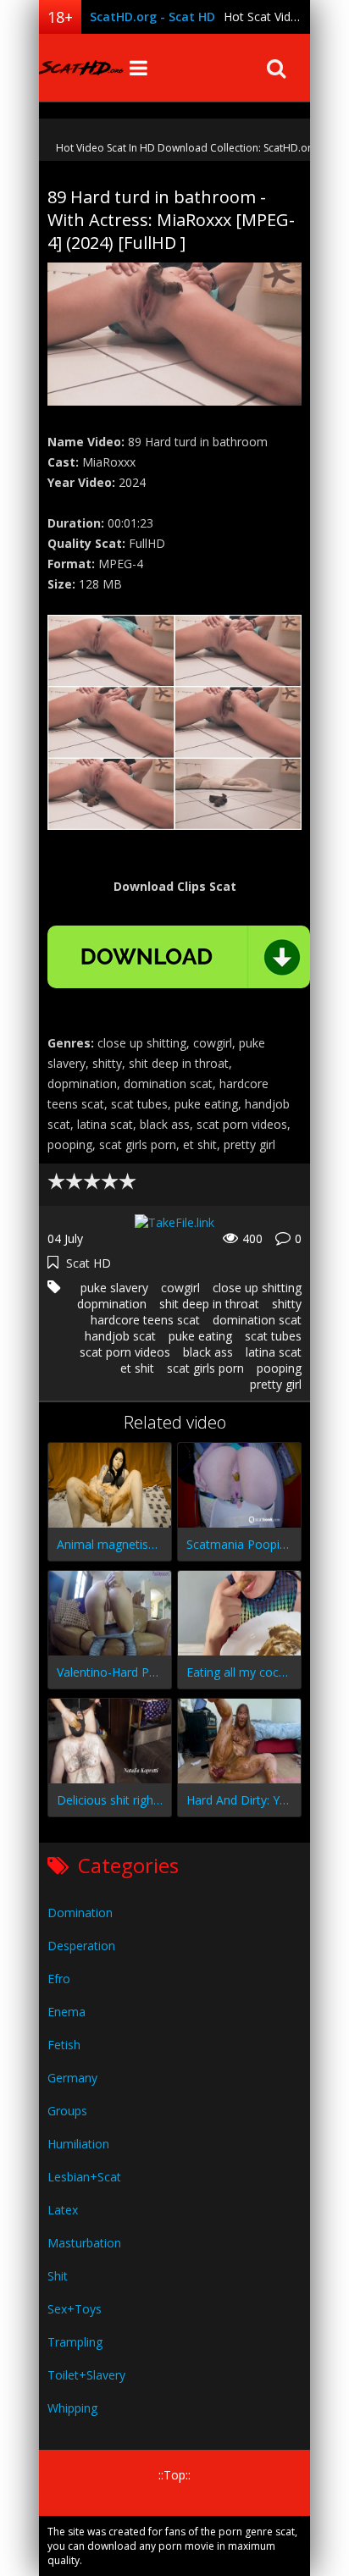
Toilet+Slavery (86, 2375)
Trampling (75, 2342)
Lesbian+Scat (84, 2177)
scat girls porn (205, 1368)
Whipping (72, 2408)
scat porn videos (125, 1352)
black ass (208, 1352)
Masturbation (84, 2243)
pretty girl (276, 1384)
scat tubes (273, 1336)
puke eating (200, 1336)
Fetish (64, 2045)
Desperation (81, 1946)
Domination (80, 1913)
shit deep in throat (209, 1304)
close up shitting (257, 1288)
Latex (63, 2210)
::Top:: (174, 2475)
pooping (279, 1368)
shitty (287, 1304)
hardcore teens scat (145, 1320)
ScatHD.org (81, 68)
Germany (72, 2078)
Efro (59, 1979)
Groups (67, 2111)
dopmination (112, 1304)
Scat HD (89, 1263)
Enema (66, 2012)
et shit (137, 1368)
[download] (179, 957)
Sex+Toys (75, 2309)
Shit (58, 2276)
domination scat (257, 1320)
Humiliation (78, 2144)
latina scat (274, 1352)
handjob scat (120, 1336)
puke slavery (114, 1288)
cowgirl (180, 1288)
